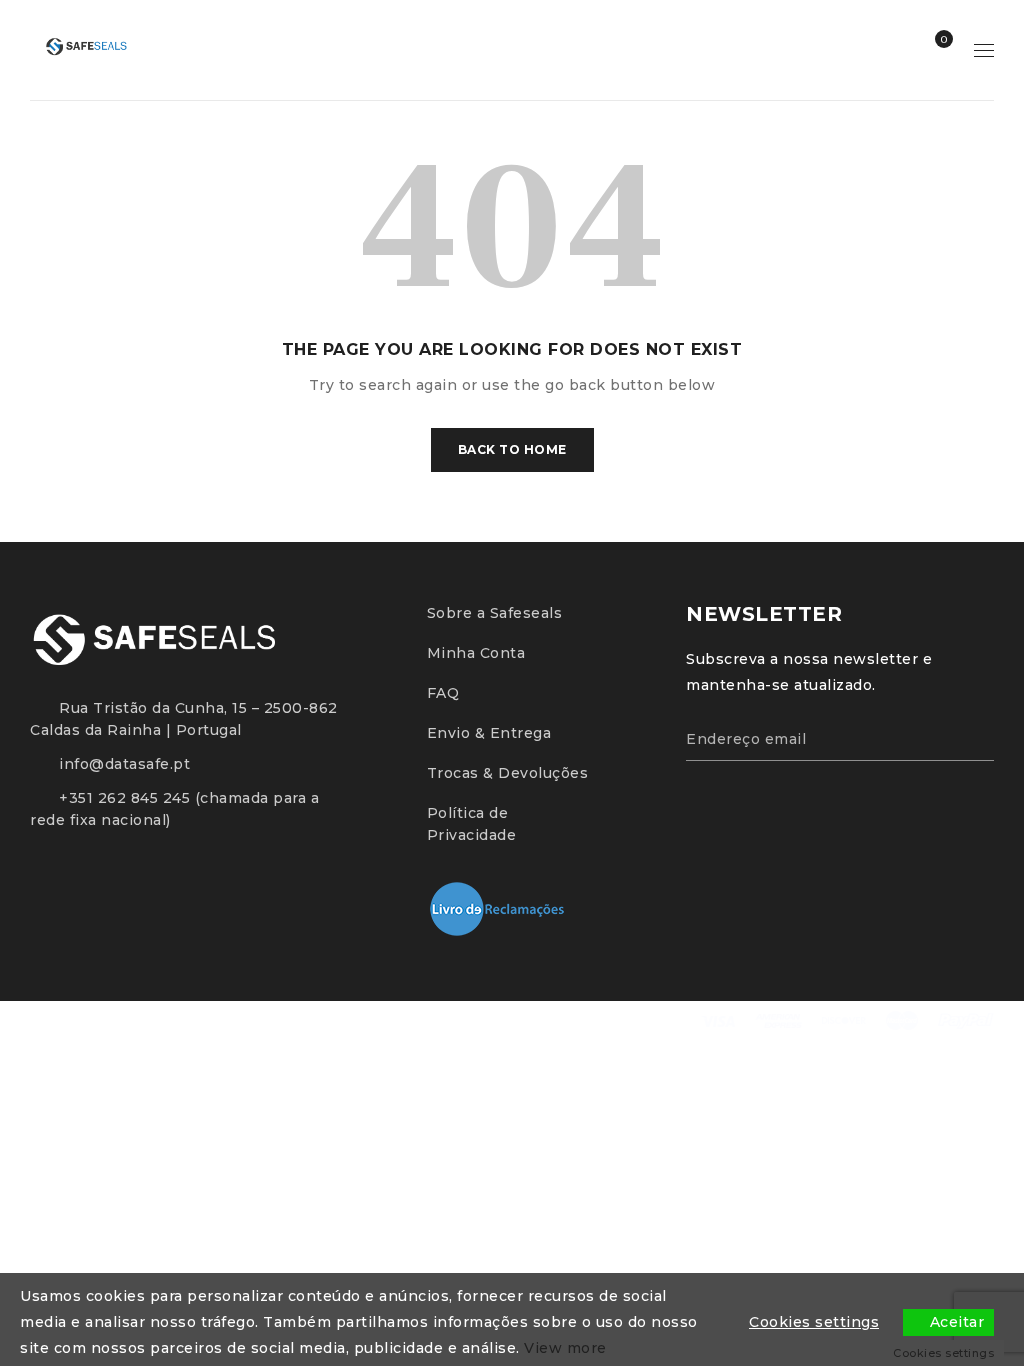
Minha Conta (476, 653)
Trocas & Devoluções (508, 773)
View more (565, 1348)
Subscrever (969, 736)
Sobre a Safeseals (495, 613)
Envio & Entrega (489, 733)
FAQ (443, 693)
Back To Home (512, 449)
